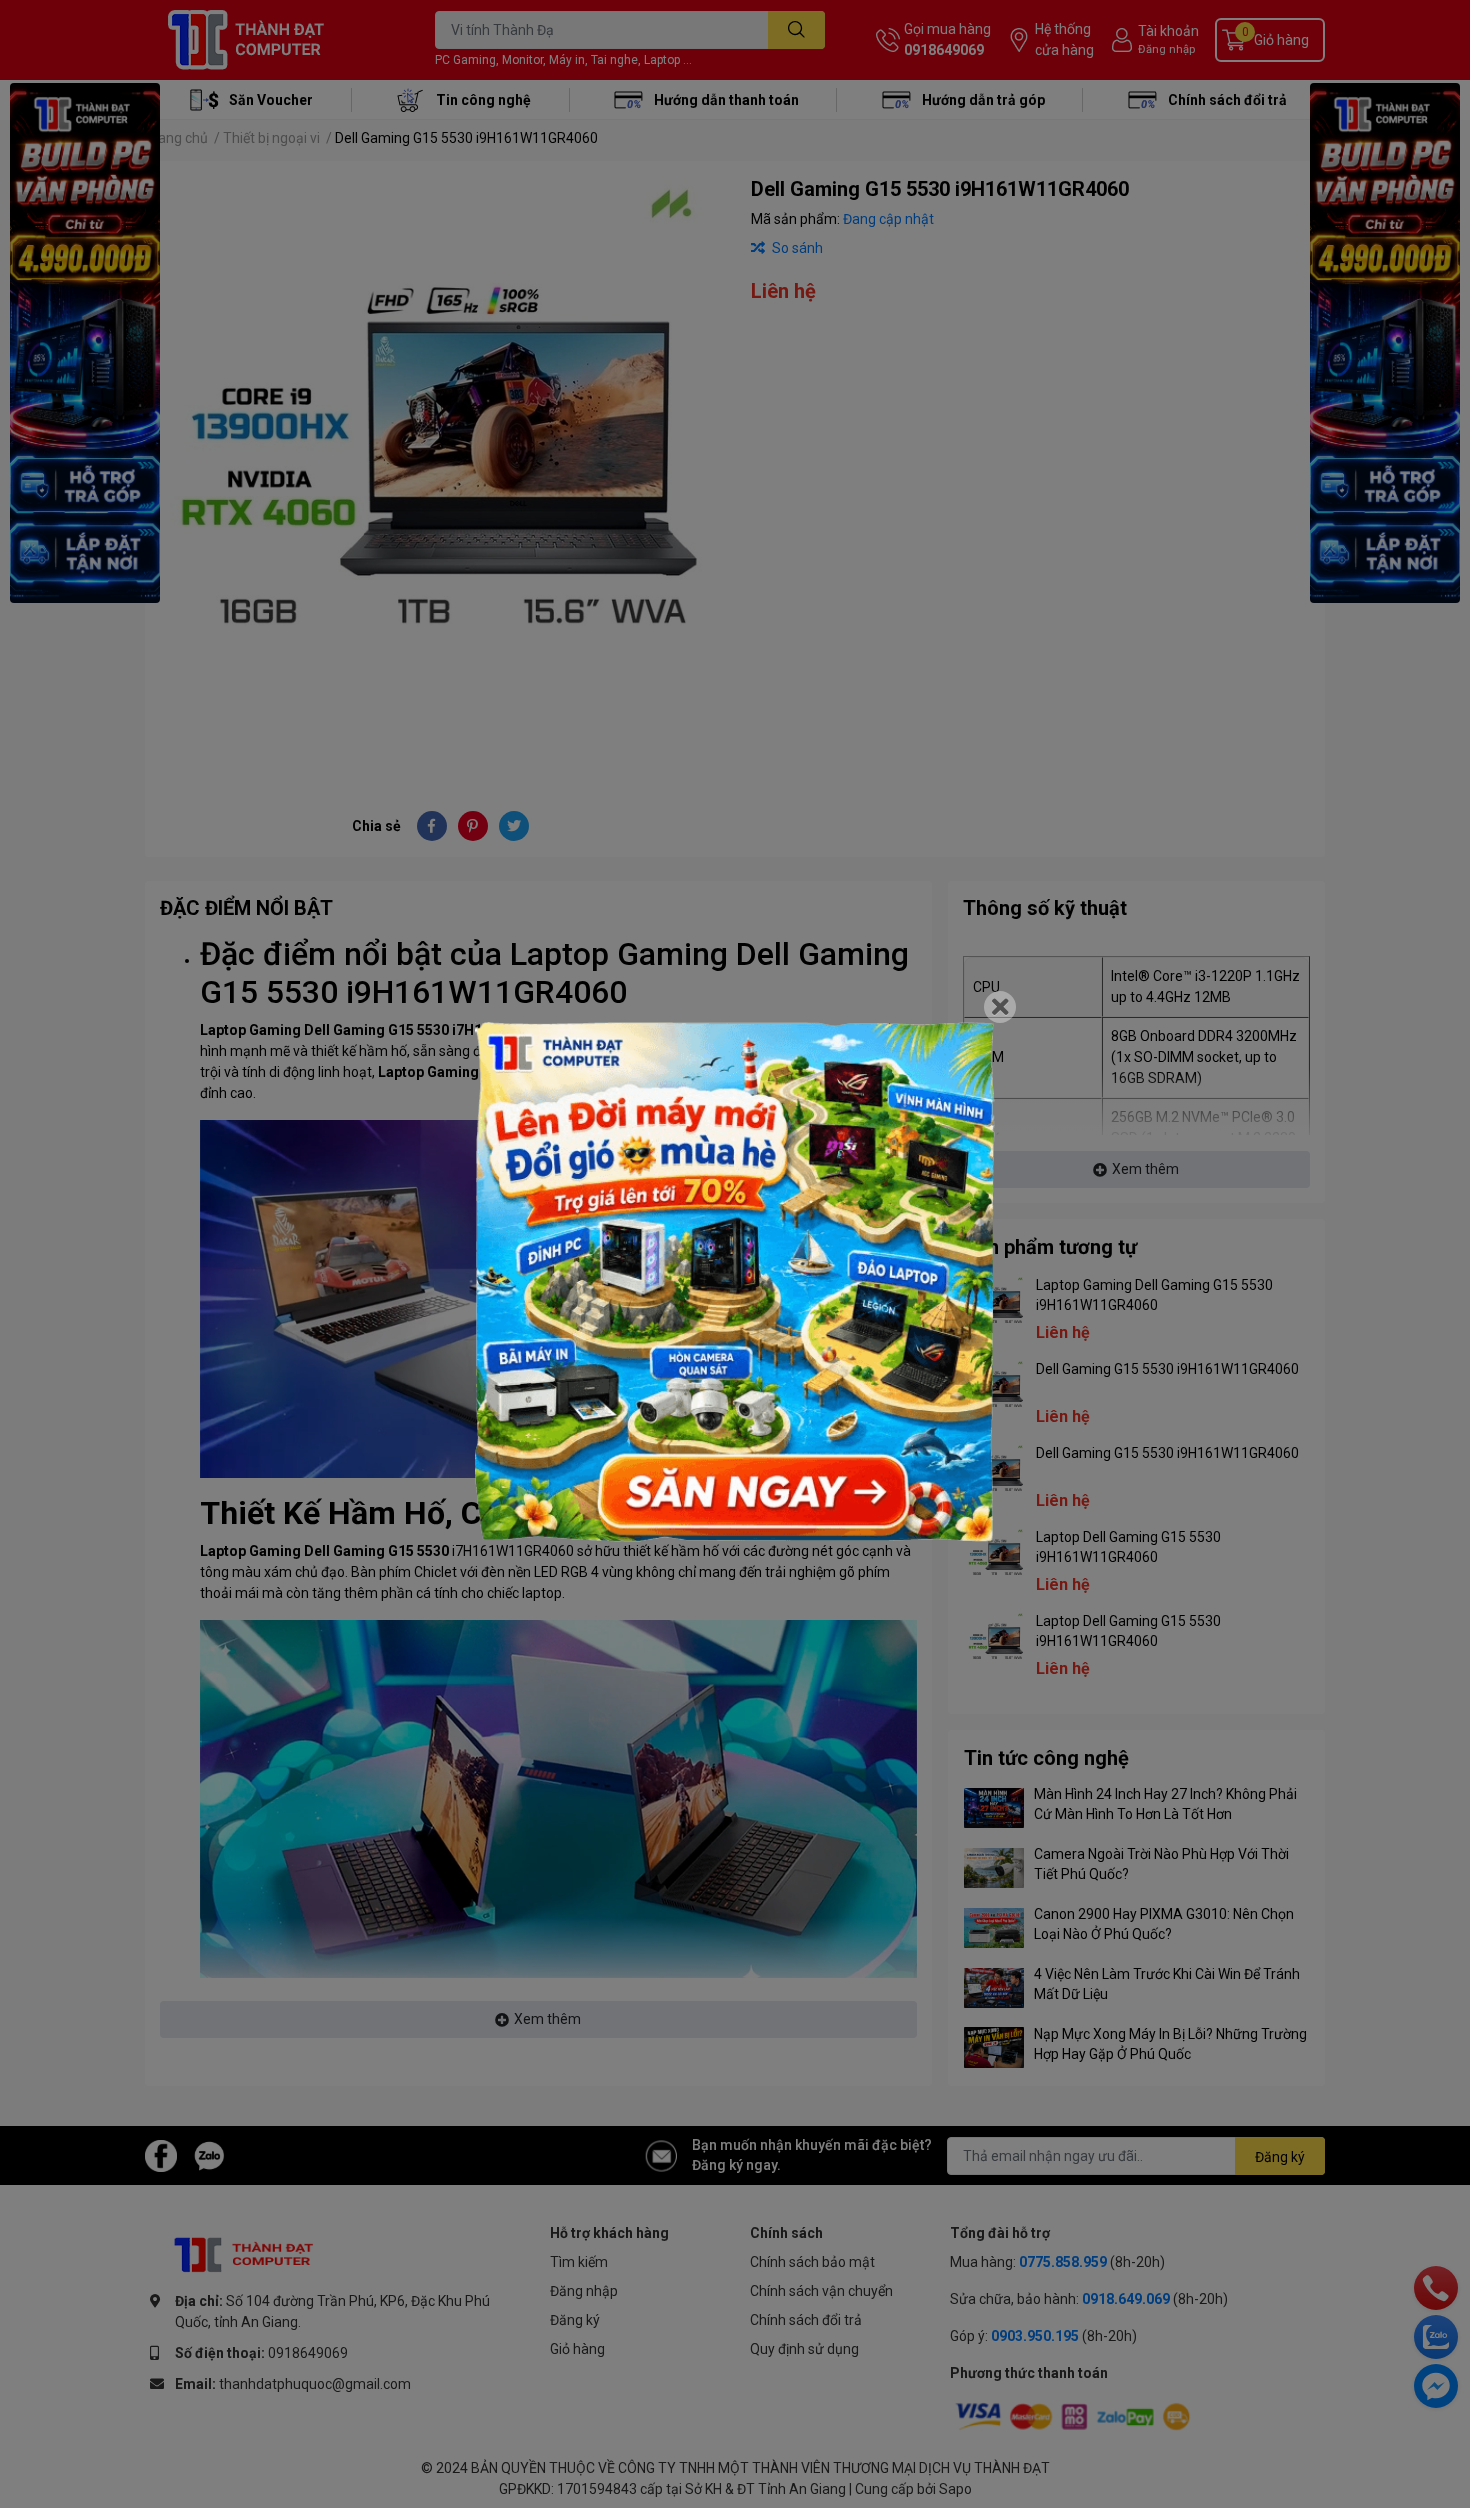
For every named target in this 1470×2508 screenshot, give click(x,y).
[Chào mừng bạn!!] (735, 1282)
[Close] (1000, 1007)
